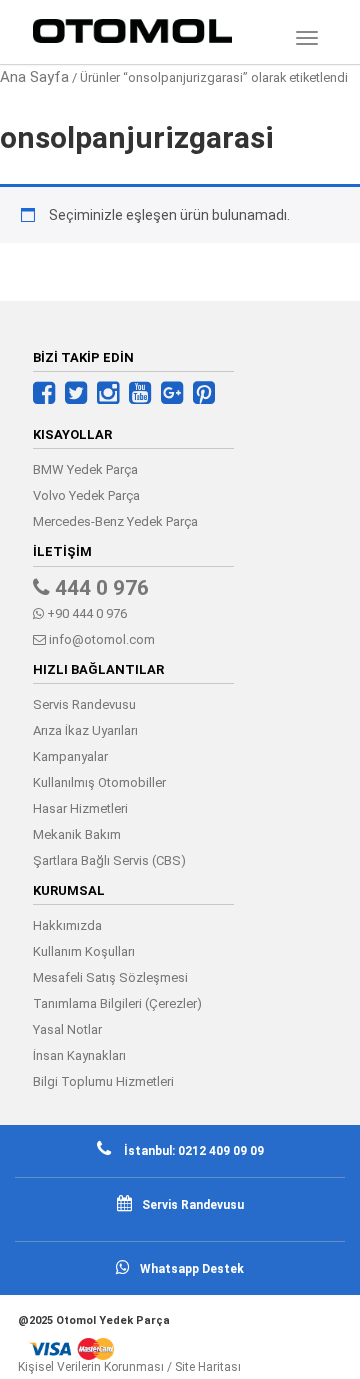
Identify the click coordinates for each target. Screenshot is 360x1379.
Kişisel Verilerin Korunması (91, 1367)
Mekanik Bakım (77, 834)
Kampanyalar (70, 756)
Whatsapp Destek (192, 1269)
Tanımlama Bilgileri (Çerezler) (117, 1003)
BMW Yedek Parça (85, 469)
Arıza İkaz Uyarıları (85, 730)
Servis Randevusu (84, 704)
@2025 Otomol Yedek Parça (94, 1320)
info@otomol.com (100, 639)
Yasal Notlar (67, 1029)
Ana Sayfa (34, 77)
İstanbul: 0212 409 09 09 (192, 1151)
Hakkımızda (67, 925)
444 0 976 (99, 588)
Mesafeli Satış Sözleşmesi (110, 977)
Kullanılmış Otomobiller (99, 782)
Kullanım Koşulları (84, 951)
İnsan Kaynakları (79, 1055)
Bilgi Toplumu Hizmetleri (103, 1081)
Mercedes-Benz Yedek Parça (115, 521)
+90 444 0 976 (85, 613)
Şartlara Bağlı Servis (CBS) (109, 860)
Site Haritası (208, 1367)
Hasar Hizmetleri (80, 808)
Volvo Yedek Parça (86, 495)
